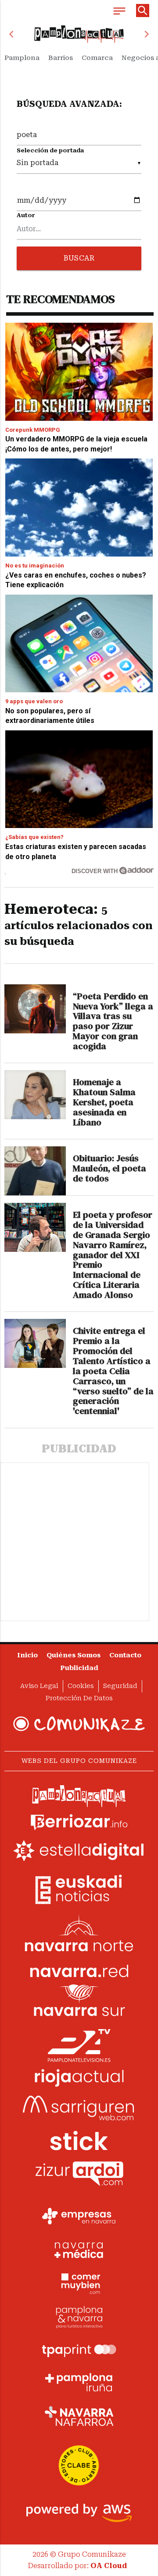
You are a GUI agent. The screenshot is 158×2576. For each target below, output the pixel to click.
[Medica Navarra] (79, 2249)
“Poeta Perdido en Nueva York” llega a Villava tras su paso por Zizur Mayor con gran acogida (113, 1021)
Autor (26, 215)
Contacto (125, 1655)
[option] (79, 34)
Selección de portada (50, 150)
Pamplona (22, 58)
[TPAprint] (79, 2349)
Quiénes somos (74, 1655)
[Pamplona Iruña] (79, 2382)
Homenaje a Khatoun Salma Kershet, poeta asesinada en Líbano (104, 1102)
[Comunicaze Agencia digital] (79, 1724)
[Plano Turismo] (79, 2316)
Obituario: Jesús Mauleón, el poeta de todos (110, 1168)
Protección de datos (79, 1698)
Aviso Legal (39, 1686)
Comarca (97, 58)
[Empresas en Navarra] (79, 2216)
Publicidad (79, 1668)
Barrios (61, 58)
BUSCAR (79, 258)
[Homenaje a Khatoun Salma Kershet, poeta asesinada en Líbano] (35, 1095)
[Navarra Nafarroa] (79, 2416)
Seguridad (120, 1686)
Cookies (81, 1686)
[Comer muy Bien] (79, 2283)
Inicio (27, 1655)
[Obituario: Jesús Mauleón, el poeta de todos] (35, 1171)
